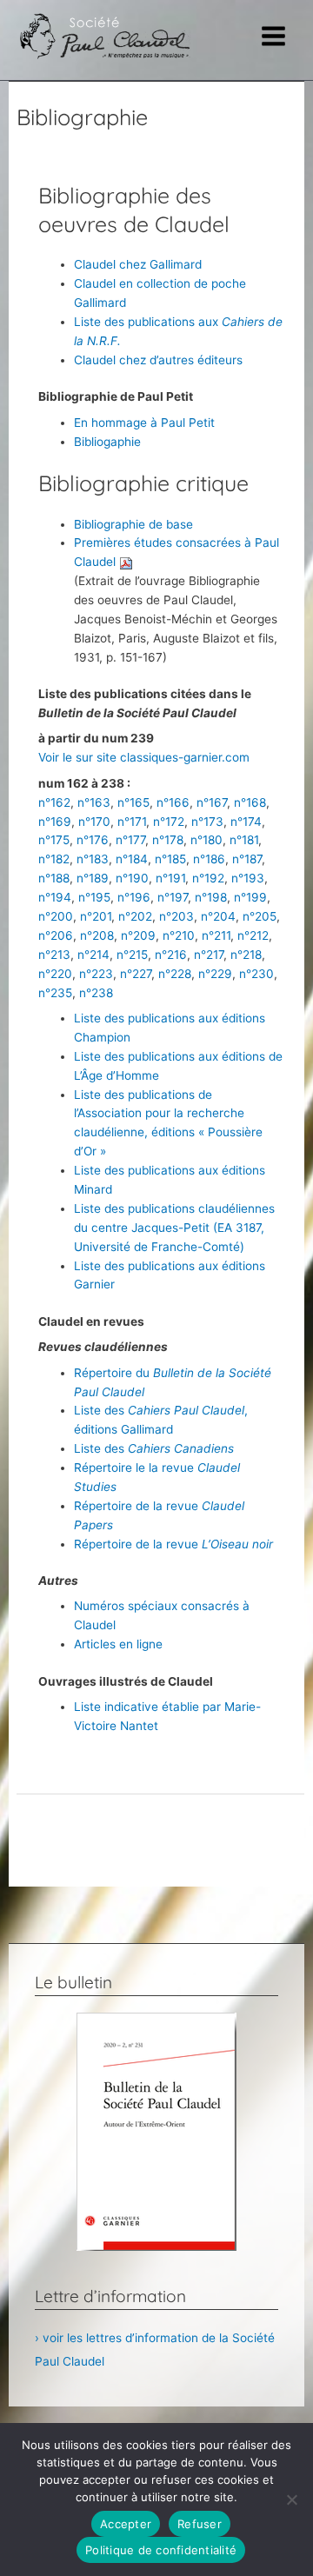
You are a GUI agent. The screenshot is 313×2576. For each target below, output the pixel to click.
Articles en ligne (118, 1644)
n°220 (55, 974)
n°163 (94, 802)
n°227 (136, 974)
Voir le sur (67, 757)
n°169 (55, 822)
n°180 (206, 840)
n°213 (54, 955)
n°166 (173, 802)
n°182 (54, 859)
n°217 (209, 955)
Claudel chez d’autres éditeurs (158, 360)
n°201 (96, 916)
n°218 (246, 955)
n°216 (171, 955)
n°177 (130, 840)
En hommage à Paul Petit (144, 423)
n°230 (256, 974)
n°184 (132, 859)
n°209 (138, 935)
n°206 (56, 935)
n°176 (93, 840)
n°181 (244, 840)
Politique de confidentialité (161, 2550)
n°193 (248, 878)
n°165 (133, 802)
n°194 (55, 897)
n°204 (218, 916)
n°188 (54, 878)
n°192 (208, 878)
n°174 (246, 822)
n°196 (134, 897)
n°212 (253, 935)
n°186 (209, 859)
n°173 (207, 822)
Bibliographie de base (133, 524)
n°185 (170, 859)
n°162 (54, 802)
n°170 (94, 822)
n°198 (211, 897)
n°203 (176, 916)
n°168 (250, 802)
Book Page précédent (160, 1826)
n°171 (132, 822)
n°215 (132, 955)
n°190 (132, 878)
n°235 (55, 993)
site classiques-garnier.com (173, 757)
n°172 (169, 822)
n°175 (54, 840)
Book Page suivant (160, 1869)
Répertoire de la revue (173, 1544)
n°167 (212, 802)
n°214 (93, 955)
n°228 (175, 974)
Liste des (154, 1448)
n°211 (216, 935)
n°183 (93, 859)
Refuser (200, 2524)
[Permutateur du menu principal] (274, 37)
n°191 (170, 878)
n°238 (96, 993)
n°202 (135, 916)
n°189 (93, 878)
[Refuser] (291, 2499)
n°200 (56, 916)
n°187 (247, 859)
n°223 (96, 974)
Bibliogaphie (107, 442)
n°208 (97, 935)
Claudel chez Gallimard (138, 264)
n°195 (94, 897)
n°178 (168, 840)
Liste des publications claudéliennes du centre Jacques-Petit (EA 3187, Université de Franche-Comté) (174, 1228)
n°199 (250, 897)
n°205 (260, 916)
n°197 (173, 897)
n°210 (179, 935)
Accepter (126, 2524)
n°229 (215, 974)
